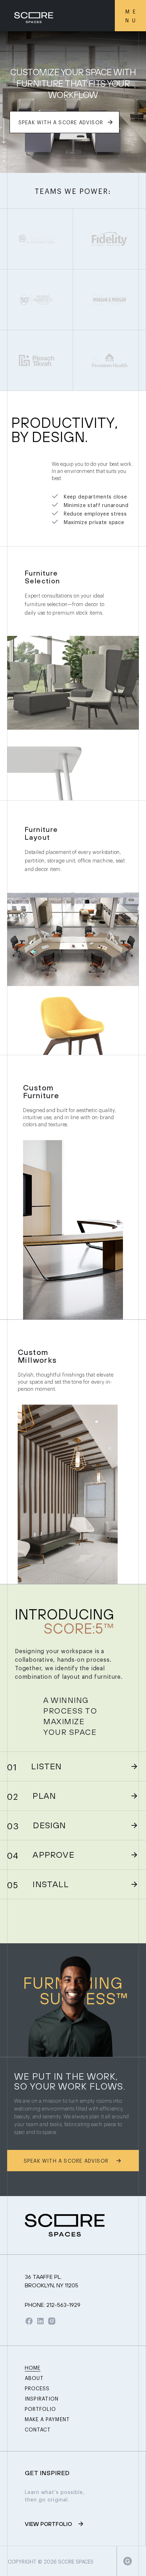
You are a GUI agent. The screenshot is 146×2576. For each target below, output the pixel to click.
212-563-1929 (53, 2305)
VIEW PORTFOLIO (48, 2524)
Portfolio (40, 2409)
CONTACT (38, 2429)
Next (133, 159)
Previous (119, 159)
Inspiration (42, 2398)
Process (37, 2388)
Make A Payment (47, 2419)
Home (33, 2367)
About (34, 2378)
